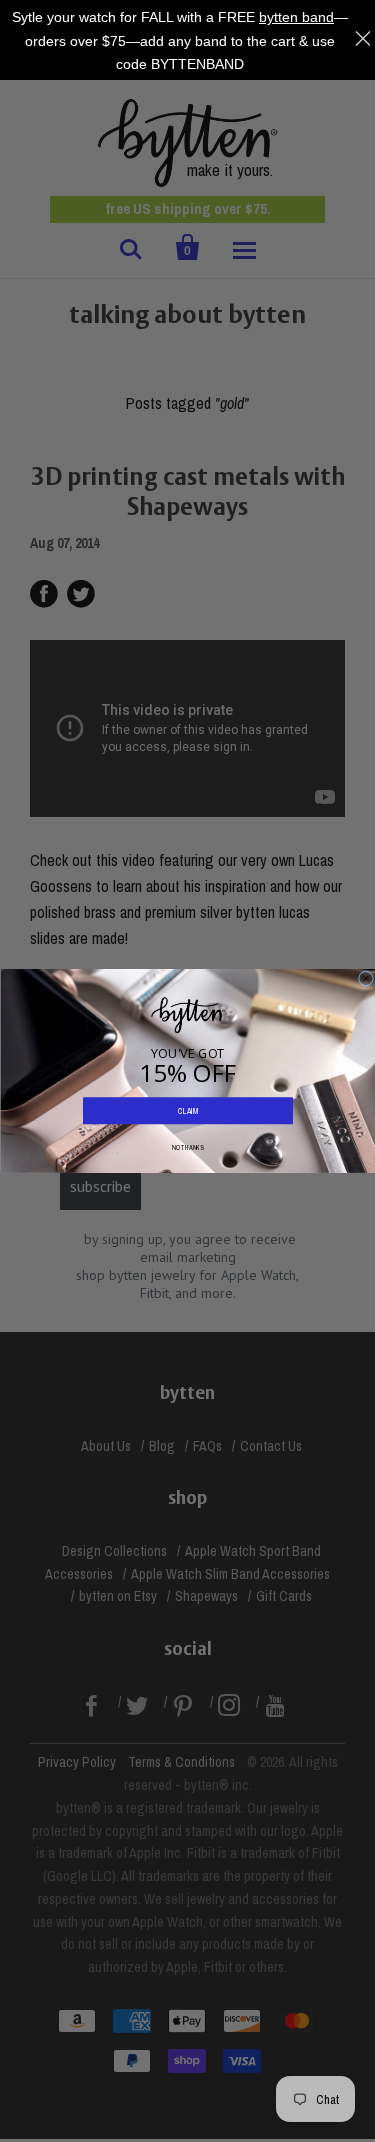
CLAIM (187, 1110)
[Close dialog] (365, 978)
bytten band (296, 17)
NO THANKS (188, 1147)
